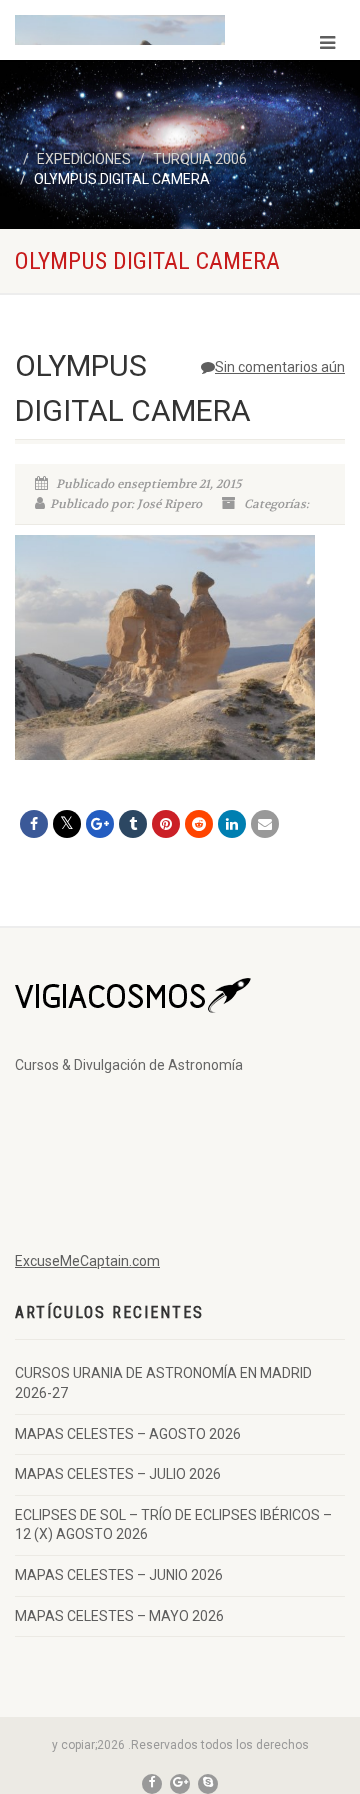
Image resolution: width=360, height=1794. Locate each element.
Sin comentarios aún (280, 367)
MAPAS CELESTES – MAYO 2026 (119, 1616)
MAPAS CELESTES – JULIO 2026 (118, 1474)
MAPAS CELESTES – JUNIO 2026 (119, 1575)
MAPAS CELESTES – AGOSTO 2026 (128, 1434)
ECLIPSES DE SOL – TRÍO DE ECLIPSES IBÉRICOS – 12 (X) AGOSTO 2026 (173, 1525)
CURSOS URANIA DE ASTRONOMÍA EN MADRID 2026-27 (163, 1383)
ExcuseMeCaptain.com (87, 1261)
